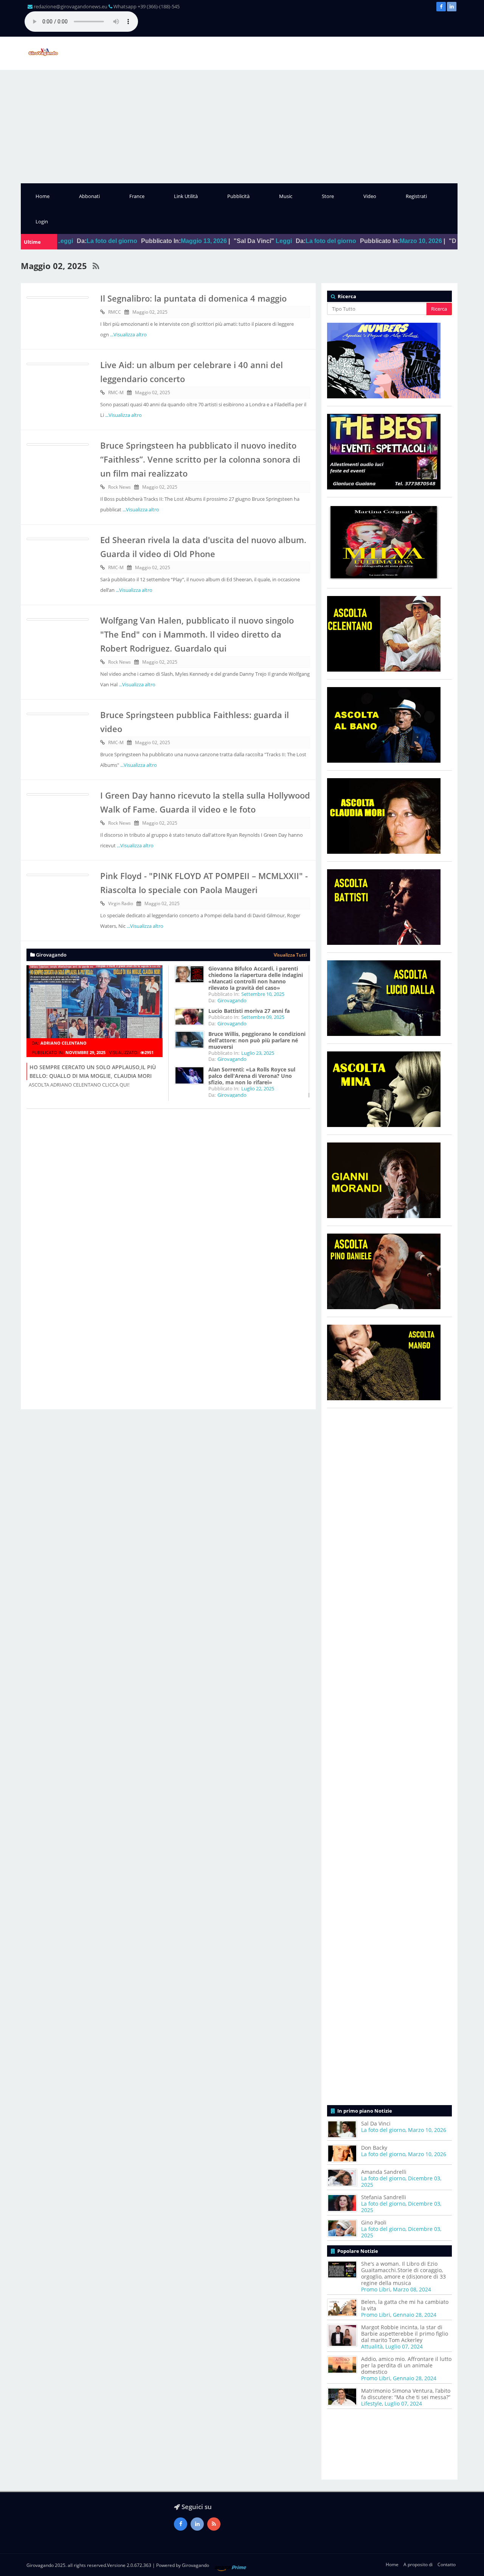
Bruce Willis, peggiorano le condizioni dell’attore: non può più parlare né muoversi (257, 1040)
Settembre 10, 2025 (263, 994)
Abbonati (89, 196)
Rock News (119, 487)
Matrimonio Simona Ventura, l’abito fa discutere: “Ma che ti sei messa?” (406, 2394)
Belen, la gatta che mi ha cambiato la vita (405, 2305)
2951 (149, 1052)
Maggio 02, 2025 (150, 312)
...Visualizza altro (128, 334)
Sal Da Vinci (376, 2123)
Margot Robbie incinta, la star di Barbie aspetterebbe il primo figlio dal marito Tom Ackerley (405, 2334)
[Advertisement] (242, 127)
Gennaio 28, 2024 (415, 2315)
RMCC (115, 312)
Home (43, 196)
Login (42, 221)
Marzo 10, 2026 (338, 241)
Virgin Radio (121, 903)
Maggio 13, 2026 (121, 241)
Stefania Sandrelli (384, 2197)
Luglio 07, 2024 (404, 2346)
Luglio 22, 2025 (258, 1088)
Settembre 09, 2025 (263, 1017)
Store (328, 196)
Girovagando (232, 1000)
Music (286, 196)
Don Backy (374, 2148)
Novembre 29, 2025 (85, 1052)
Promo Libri (376, 2289)
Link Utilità (186, 196)
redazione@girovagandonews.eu (71, 6)
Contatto (447, 2564)
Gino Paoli (374, 2222)
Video (370, 196)
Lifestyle (372, 2403)
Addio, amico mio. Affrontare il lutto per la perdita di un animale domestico (406, 2365)
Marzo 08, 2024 (412, 2289)
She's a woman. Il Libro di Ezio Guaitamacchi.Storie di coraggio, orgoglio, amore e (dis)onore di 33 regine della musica (403, 2273)
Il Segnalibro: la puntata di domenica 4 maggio (193, 298)
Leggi (201, 241)
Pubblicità (238, 196)
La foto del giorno (248, 241)
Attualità (372, 2346)
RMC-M (116, 392)
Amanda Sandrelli (384, 2172)
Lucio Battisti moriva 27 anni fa (249, 1011)
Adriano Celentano (64, 1043)
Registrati (416, 196)
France (137, 196)
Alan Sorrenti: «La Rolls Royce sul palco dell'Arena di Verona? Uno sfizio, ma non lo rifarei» (252, 1076)
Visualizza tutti (290, 955)
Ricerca (439, 309)
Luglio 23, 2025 (258, 1053)
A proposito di (418, 2564)
